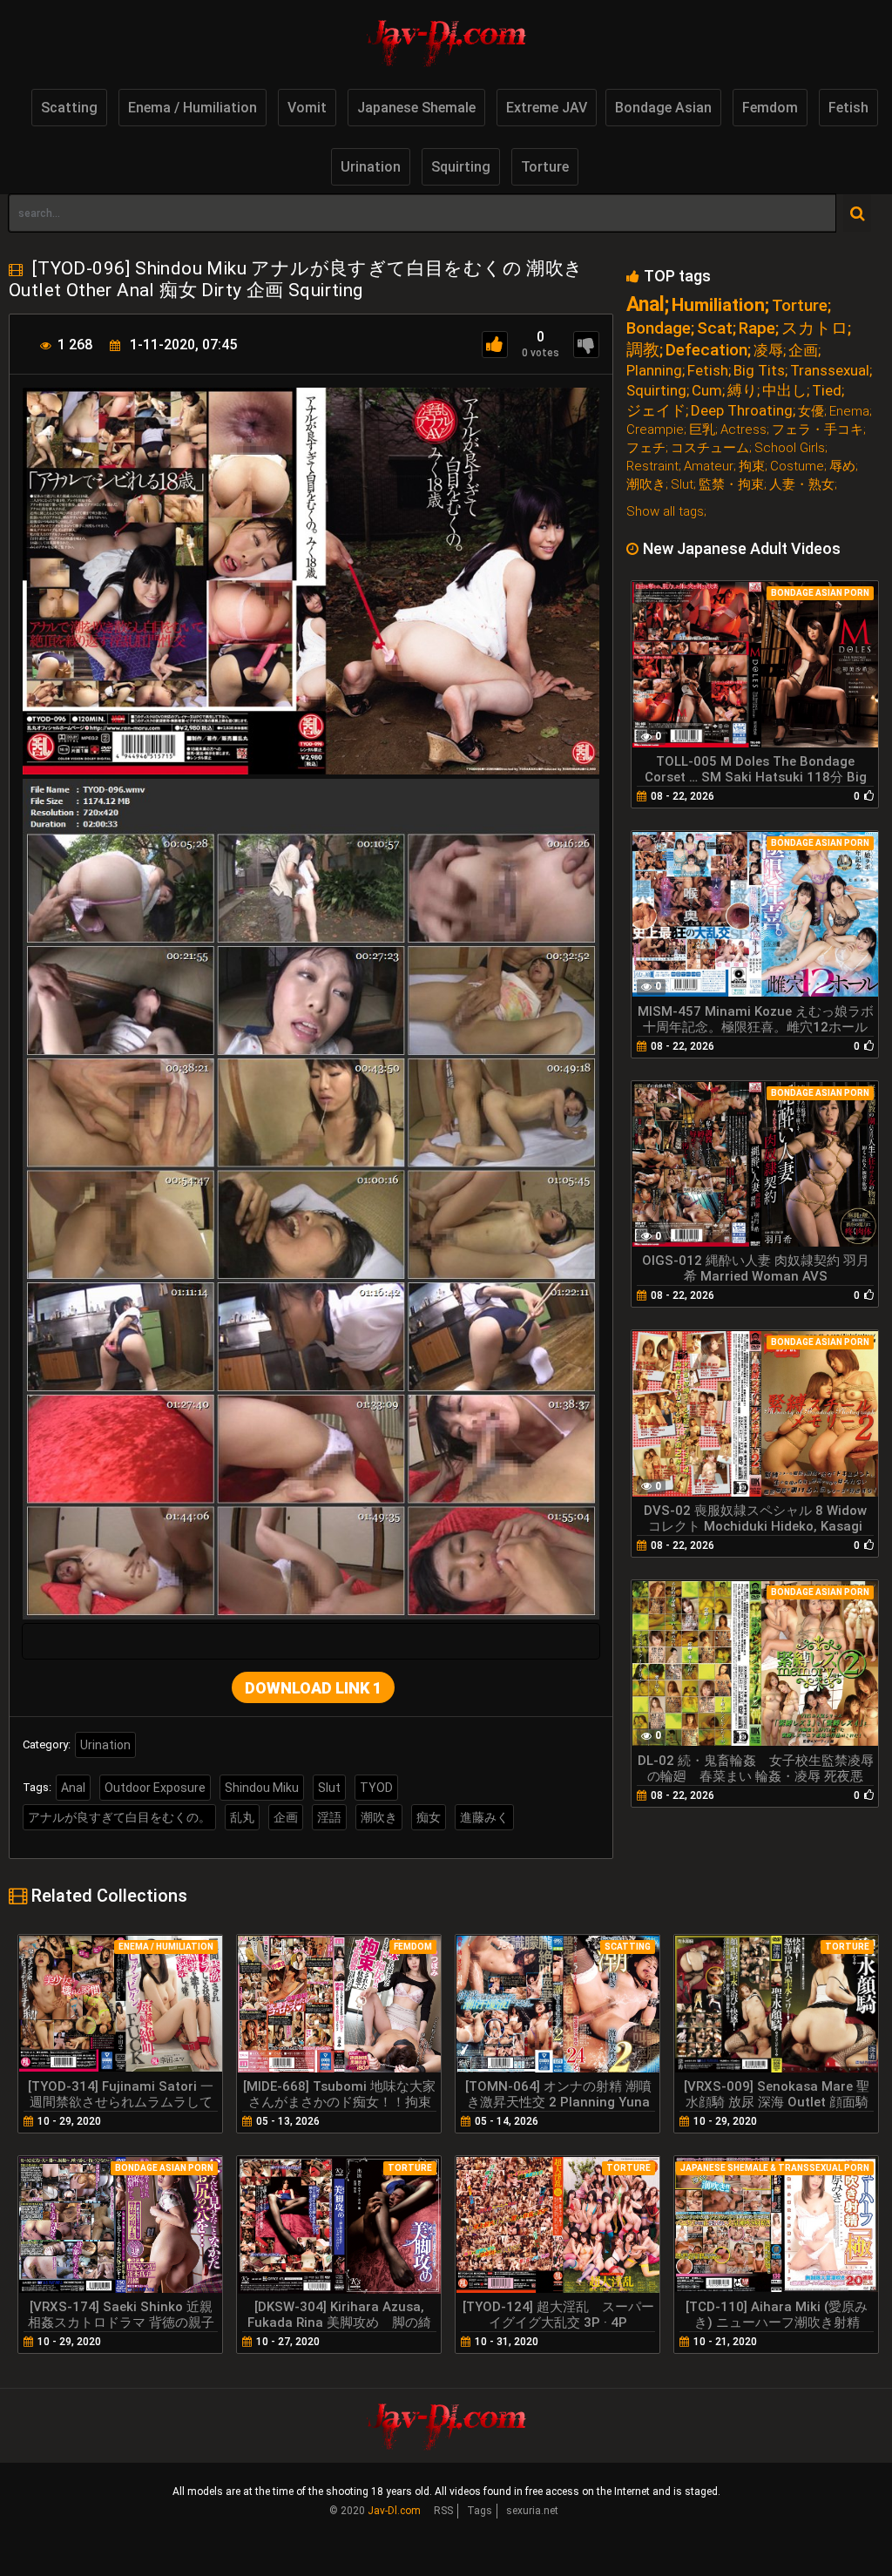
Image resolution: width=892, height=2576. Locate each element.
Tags (480, 2511)
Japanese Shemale (416, 108)
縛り (742, 391)
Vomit (307, 108)
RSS (443, 2511)
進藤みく (484, 1817)
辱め (842, 467)
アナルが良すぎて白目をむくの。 (119, 1817)
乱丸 (242, 1817)
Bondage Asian (663, 108)
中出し (784, 391)
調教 (643, 350)
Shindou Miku (262, 1788)
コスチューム (710, 448)
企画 (286, 1817)
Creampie (655, 430)
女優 (811, 412)
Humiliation (718, 305)
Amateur (709, 467)
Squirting (461, 167)
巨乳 (702, 430)
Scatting (69, 108)
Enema (849, 412)
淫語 (329, 1817)
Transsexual (830, 371)
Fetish (848, 108)
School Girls (790, 448)
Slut (329, 1788)
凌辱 (768, 351)
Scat (715, 328)
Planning (654, 371)
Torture (545, 167)
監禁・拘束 (731, 485)
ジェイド (656, 411)
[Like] (495, 345)
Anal (73, 1788)
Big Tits (759, 371)
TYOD (376, 1788)
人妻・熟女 (802, 485)
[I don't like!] (586, 345)
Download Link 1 (313, 1688)
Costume (797, 467)
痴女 (429, 1817)
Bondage (659, 328)
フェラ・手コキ (818, 430)
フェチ (646, 448)
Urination (371, 167)
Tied (827, 391)
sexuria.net (532, 2511)
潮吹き (379, 1817)
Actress (743, 430)
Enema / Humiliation (193, 108)
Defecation (706, 350)
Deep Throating (742, 411)
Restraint (652, 467)
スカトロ (814, 328)
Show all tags (665, 511)
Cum (707, 391)
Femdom (770, 108)
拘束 (752, 467)
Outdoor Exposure (155, 1788)
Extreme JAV (547, 108)
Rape (757, 328)
